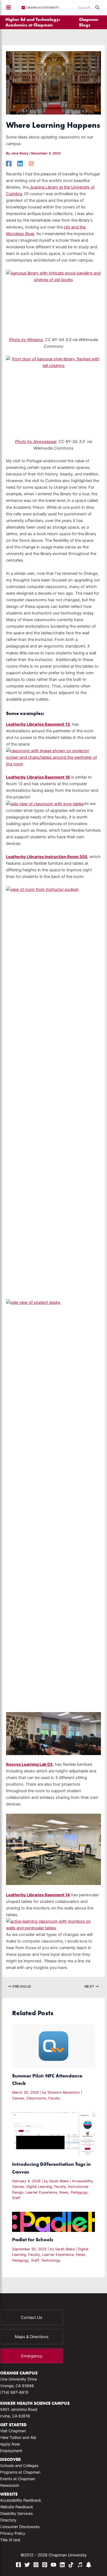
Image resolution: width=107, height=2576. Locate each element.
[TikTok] (71, 2565)
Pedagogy (79, 2192)
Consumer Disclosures (20, 2527)
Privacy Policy (13, 2533)
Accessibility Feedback (21, 2500)
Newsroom (10, 2485)
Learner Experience (41, 2192)
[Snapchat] (89, 2565)
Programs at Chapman (20, 2472)
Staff (16, 2198)
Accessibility (82, 2181)
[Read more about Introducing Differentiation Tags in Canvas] (53, 2134)
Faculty (54, 2098)
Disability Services (16, 2513)
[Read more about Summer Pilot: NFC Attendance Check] (53, 2046)
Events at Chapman (18, 2479)
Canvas (18, 2098)
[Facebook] (9, 164)
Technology (51, 2260)
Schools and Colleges (19, 2465)
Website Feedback (17, 2507)
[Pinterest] (45, 2565)
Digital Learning (39, 2187)
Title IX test (10, 2540)
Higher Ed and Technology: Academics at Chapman (33, 22)
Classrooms (36, 2098)
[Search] (98, 7)
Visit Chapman (13, 2431)
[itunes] (80, 2565)
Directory (8, 2520)
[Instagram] (31, 164)
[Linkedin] (20, 164)
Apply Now (10, 2444)
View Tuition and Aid (18, 2437)
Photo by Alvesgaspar (36, 442)
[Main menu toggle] (9, 7)
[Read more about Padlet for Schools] (53, 2222)
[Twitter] (27, 2565)
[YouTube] (54, 2565)
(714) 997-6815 (14, 2392)
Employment (11, 2451)
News (64, 2192)
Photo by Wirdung (26, 340)
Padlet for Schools (33, 2239)
